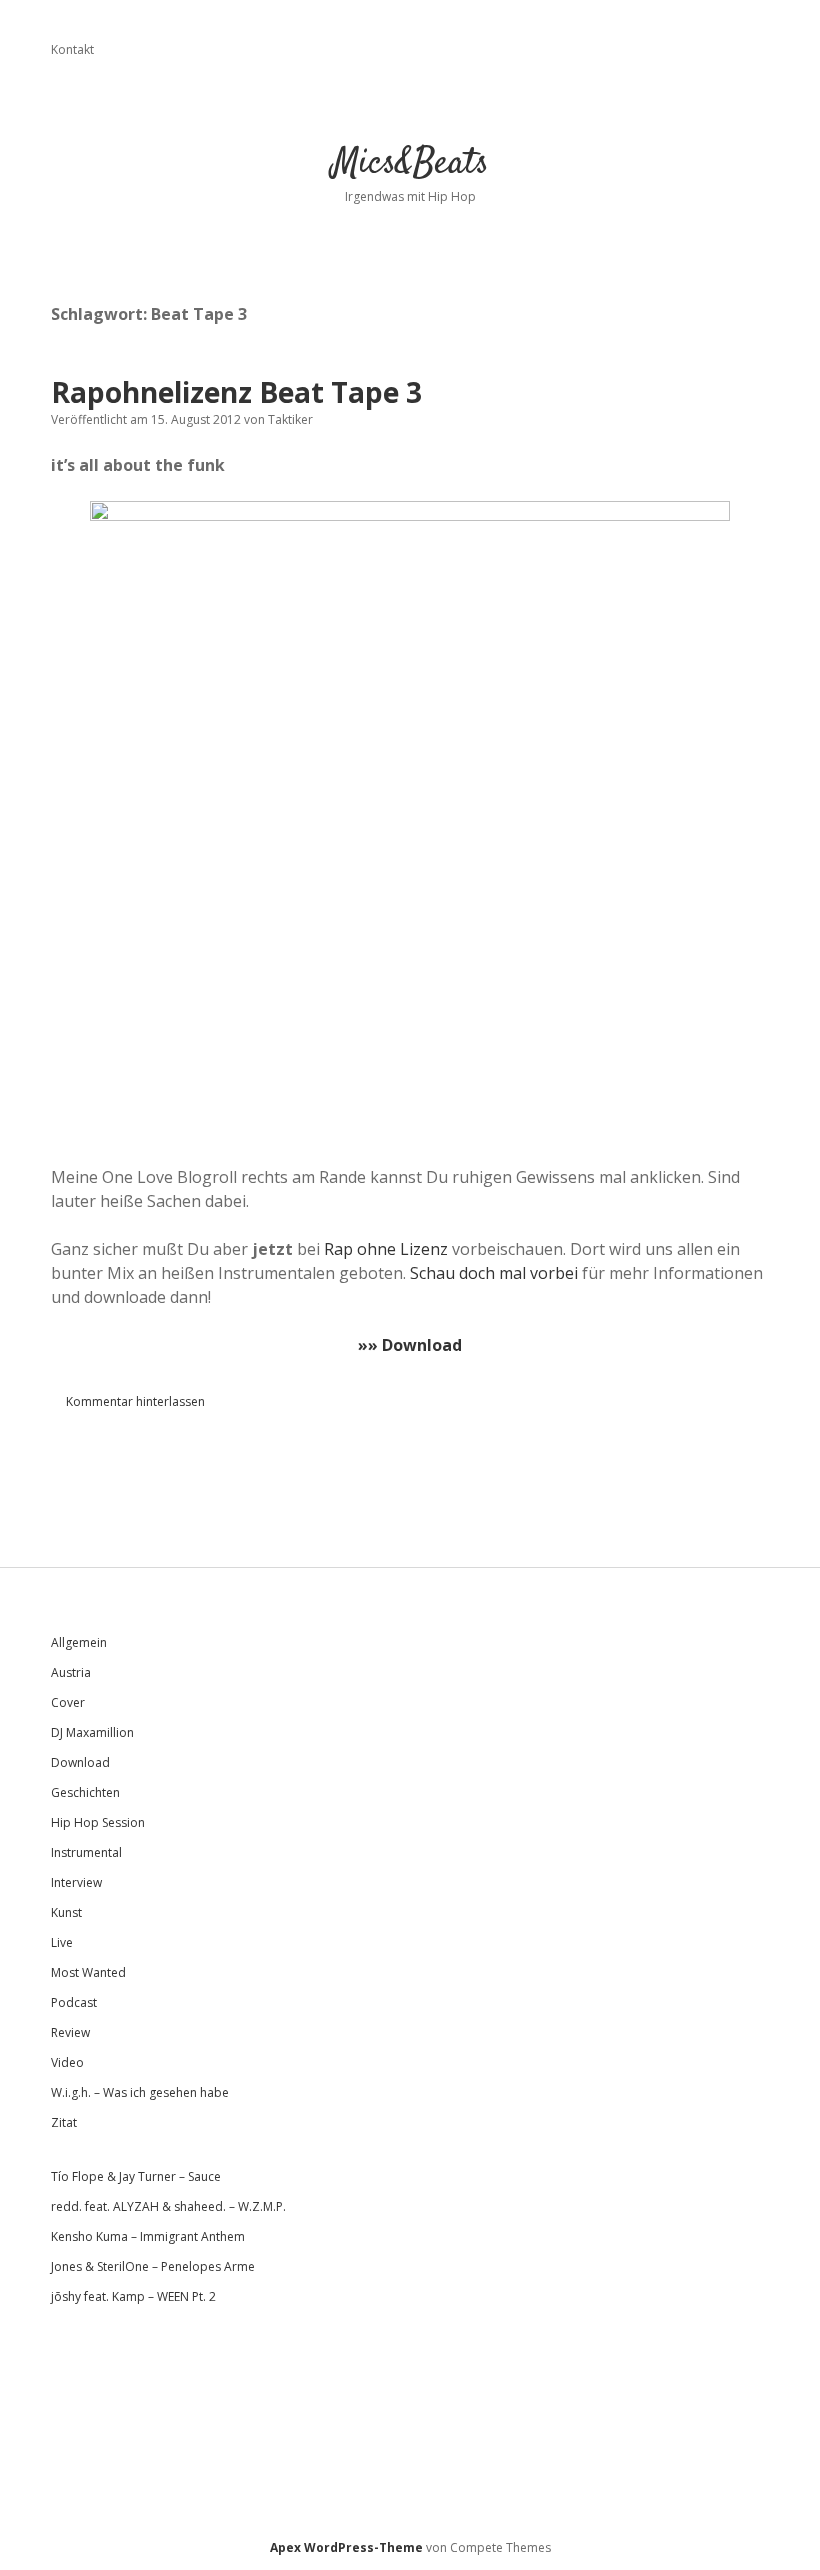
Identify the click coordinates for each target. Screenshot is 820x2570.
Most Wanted (88, 1972)
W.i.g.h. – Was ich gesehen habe (140, 2092)
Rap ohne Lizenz (386, 1249)
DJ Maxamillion (92, 1732)
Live (62, 1942)
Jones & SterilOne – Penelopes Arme (153, 2266)
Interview (76, 1882)
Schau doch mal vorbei (494, 1273)
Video (67, 2062)
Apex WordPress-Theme (346, 2547)
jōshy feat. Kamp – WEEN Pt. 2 (133, 2296)
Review (70, 2032)
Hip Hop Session (98, 1822)
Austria (71, 1672)
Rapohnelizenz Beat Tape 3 (236, 392)
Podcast (74, 2002)
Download (80, 1762)
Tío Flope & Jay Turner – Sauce (136, 2176)
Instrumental (86, 1852)
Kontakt (72, 49)
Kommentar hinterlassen (135, 1401)
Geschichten (85, 1792)
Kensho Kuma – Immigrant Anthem (148, 2236)
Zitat (64, 2122)
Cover (68, 1702)
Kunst (66, 1912)
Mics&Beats (410, 163)
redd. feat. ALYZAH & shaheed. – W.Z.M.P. (168, 2206)
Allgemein (79, 1642)
